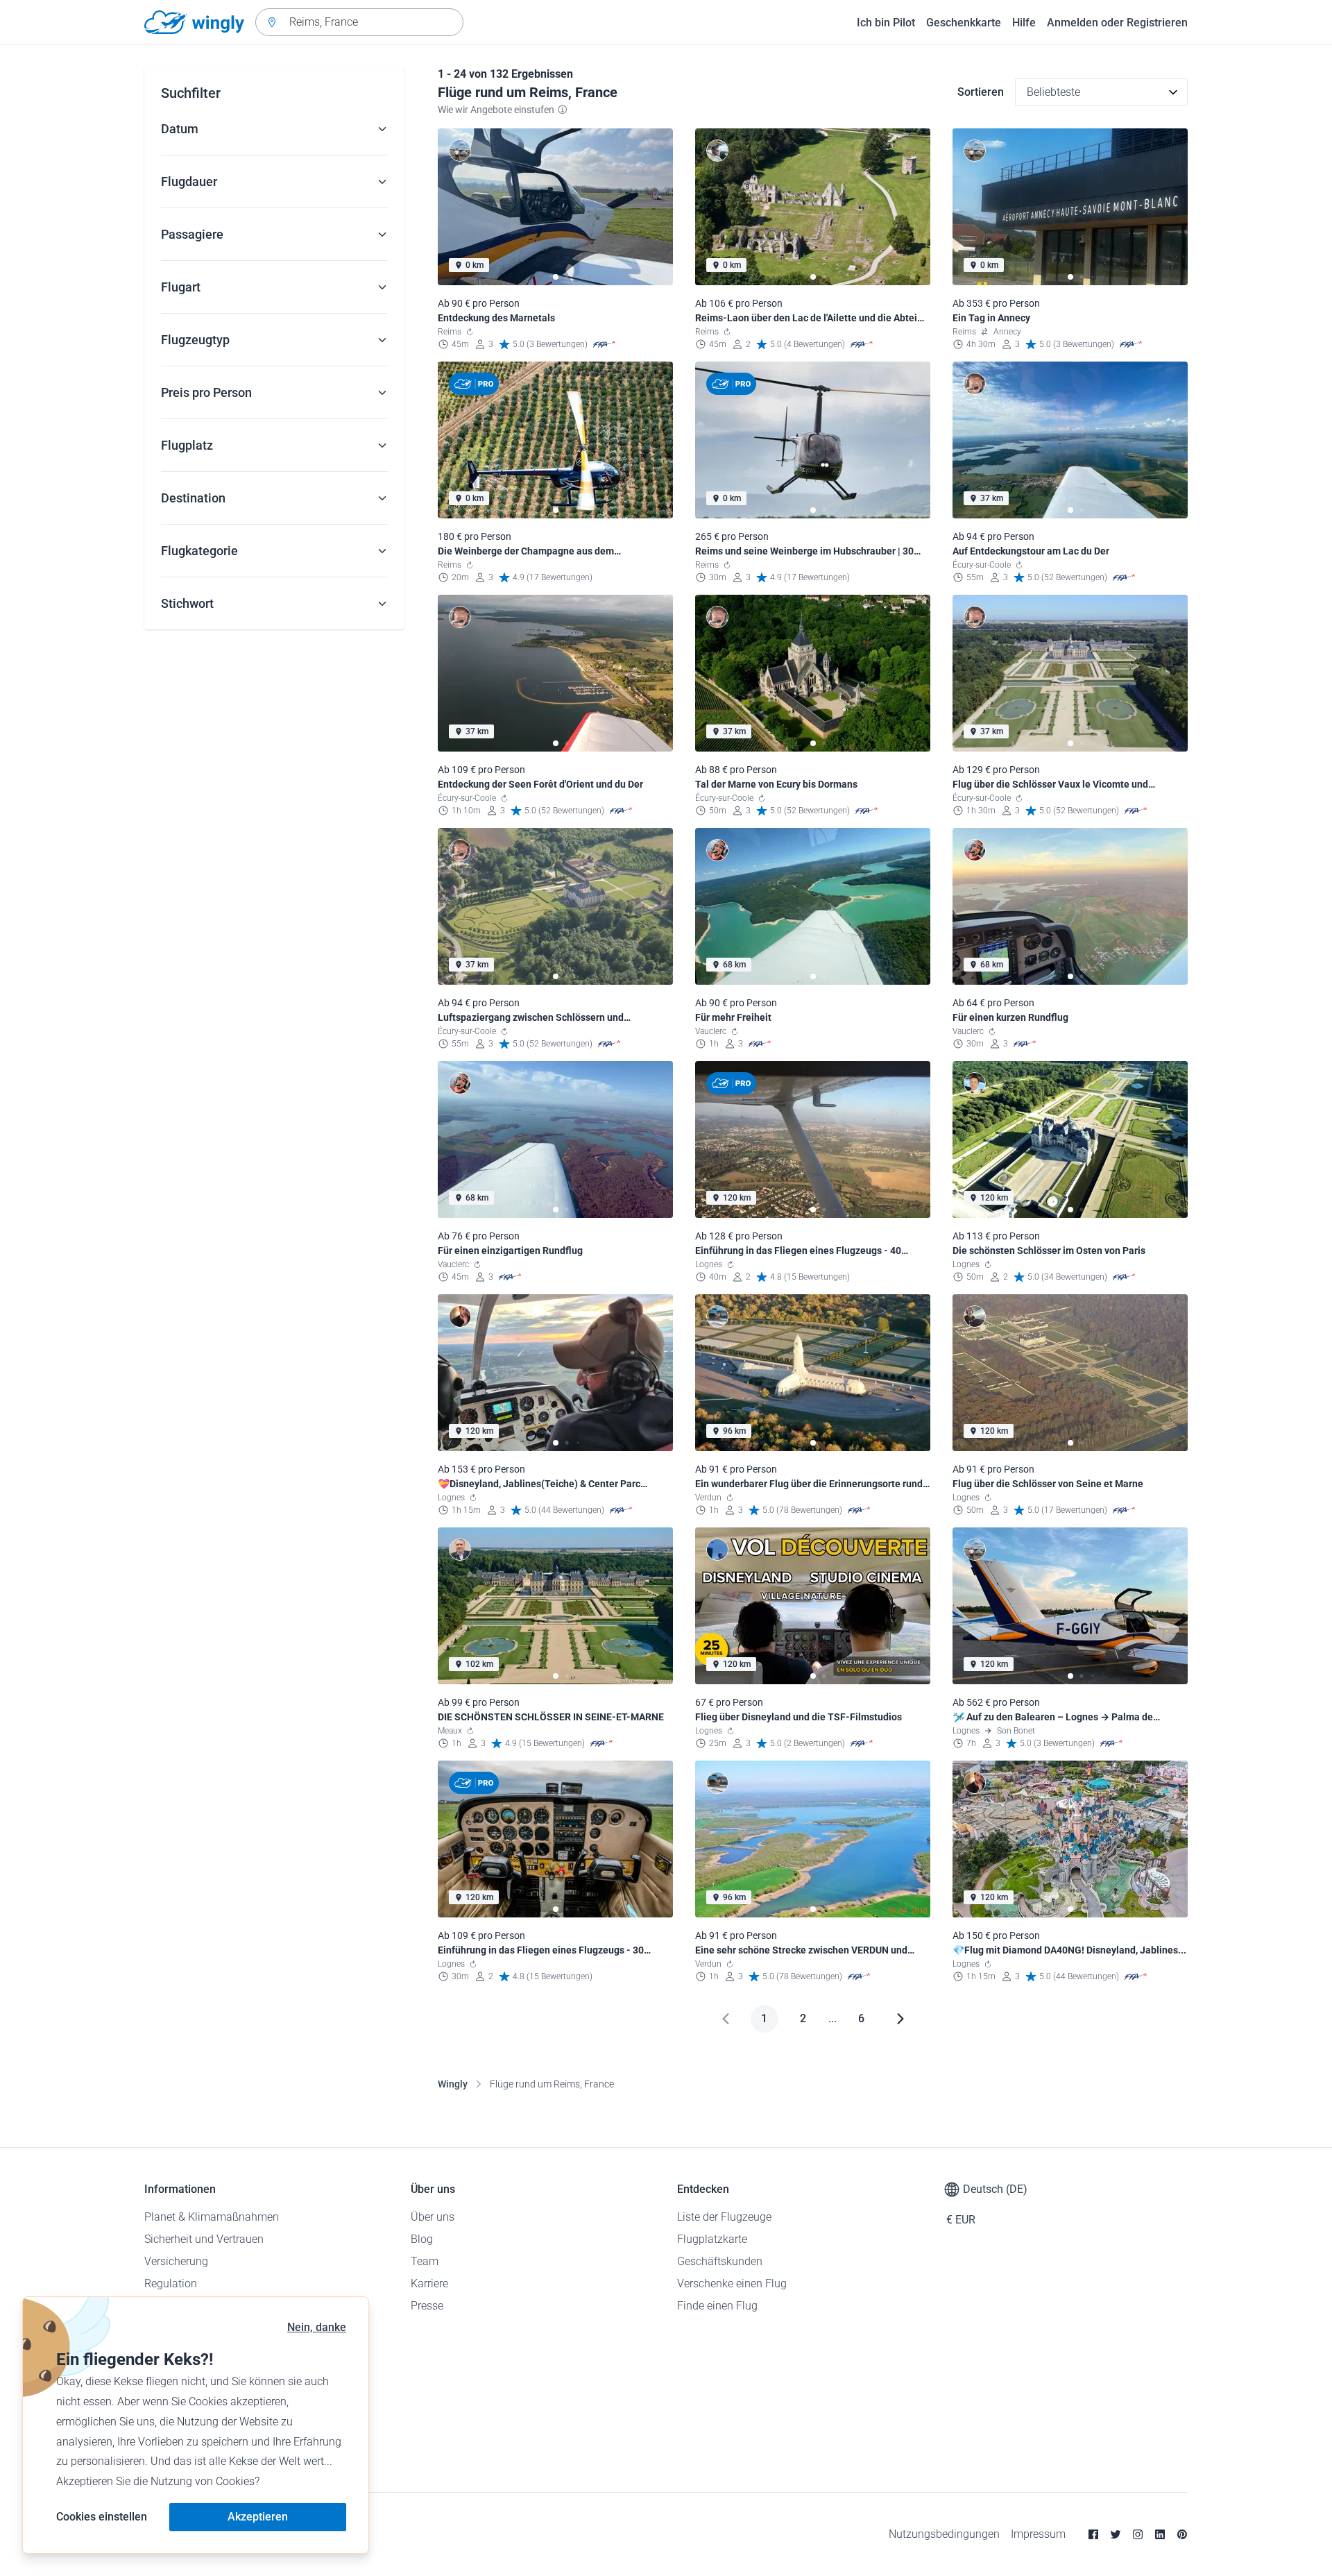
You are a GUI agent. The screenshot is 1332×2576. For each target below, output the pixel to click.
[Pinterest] (1182, 2534)
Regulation (171, 2283)
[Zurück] (726, 2019)
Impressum (1038, 2534)
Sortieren (981, 92)
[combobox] (359, 22)
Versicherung (176, 2261)
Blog (422, 2239)
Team (425, 2261)
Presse (427, 2306)
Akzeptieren (258, 2517)
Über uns (433, 2217)
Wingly (453, 2084)
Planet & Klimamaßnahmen (212, 2217)
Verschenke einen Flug (732, 2283)
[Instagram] (1138, 2534)
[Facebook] (1093, 2534)
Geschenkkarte (964, 23)
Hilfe (1024, 23)
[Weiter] (900, 2019)
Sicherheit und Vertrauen (204, 2239)
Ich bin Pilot (886, 23)
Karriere (429, 2283)
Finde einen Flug (717, 2306)
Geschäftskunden (720, 2261)
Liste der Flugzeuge (724, 2217)
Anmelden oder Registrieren (1117, 23)
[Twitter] (1116, 2534)
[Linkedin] (1160, 2534)
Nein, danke (317, 2327)
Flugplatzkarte (712, 2239)
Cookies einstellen (102, 2517)
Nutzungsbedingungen (944, 2534)
